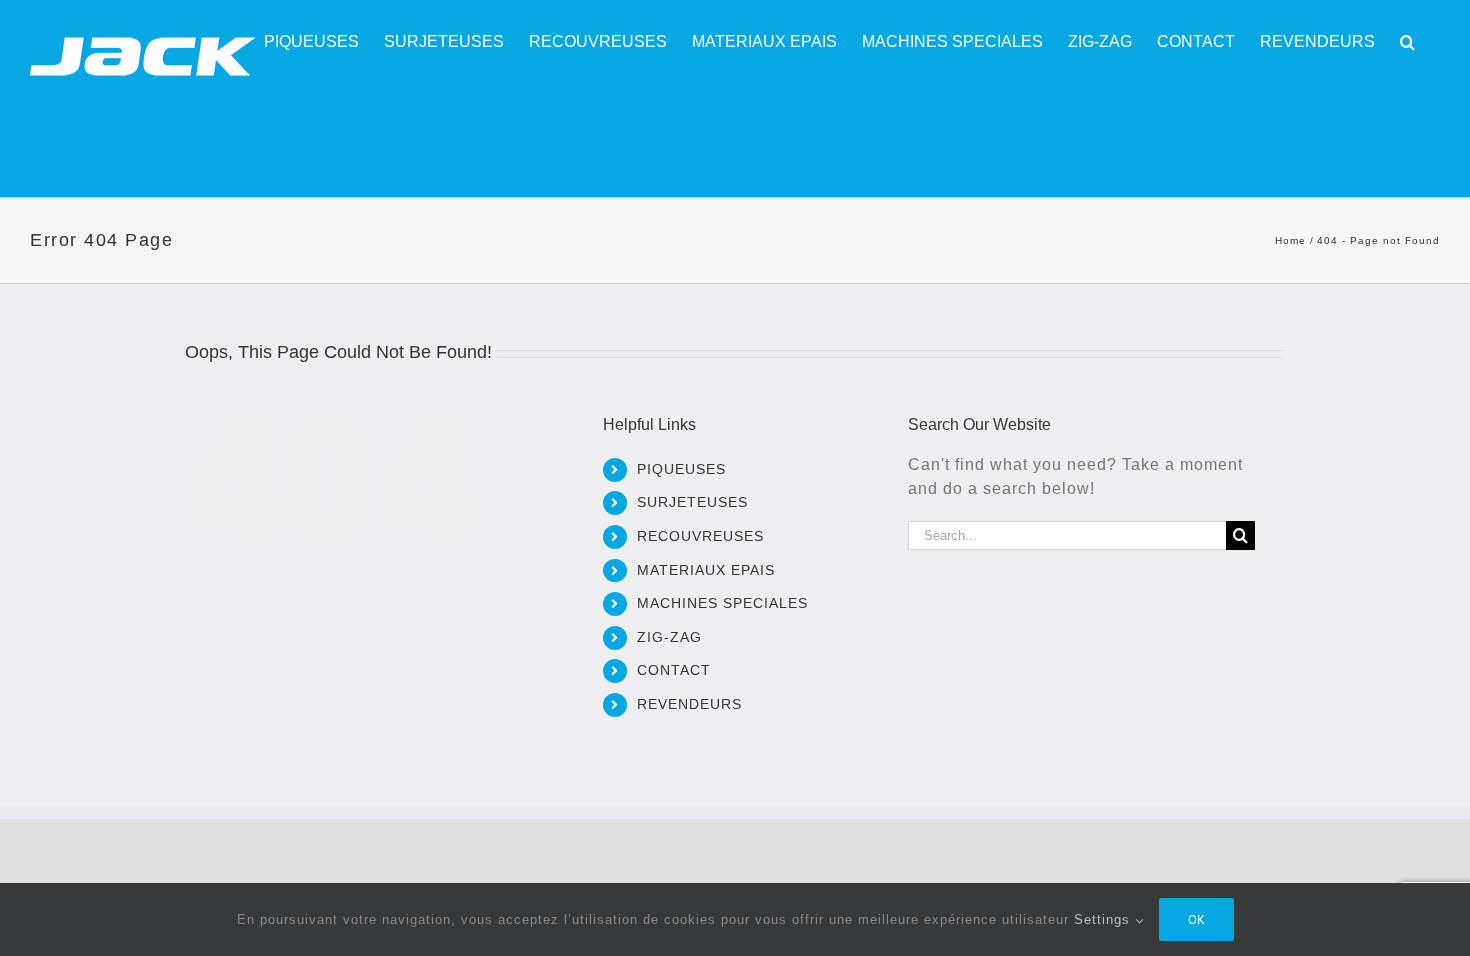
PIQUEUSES (681, 469)
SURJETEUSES (692, 502)
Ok (1196, 919)
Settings (1104, 919)
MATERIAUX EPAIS (706, 570)
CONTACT (674, 670)
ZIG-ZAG (669, 637)
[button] (1407, 42)
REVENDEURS (689, 704)
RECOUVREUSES (700, 536)
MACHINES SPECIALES (722, 603)
